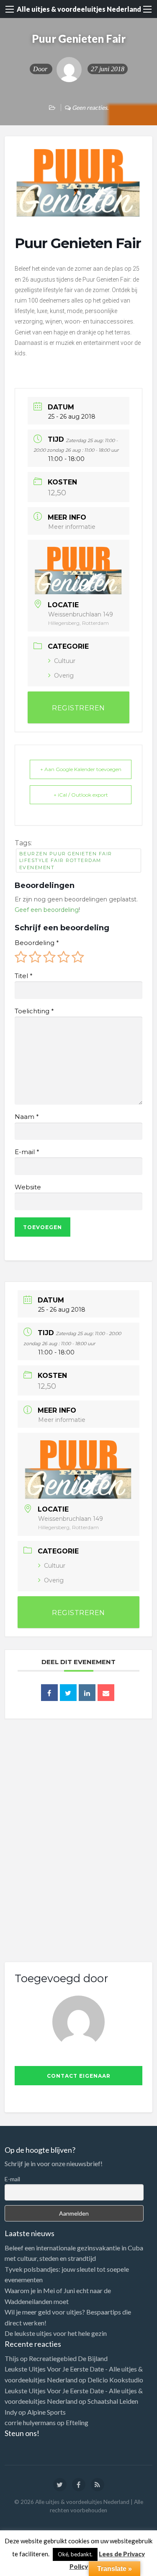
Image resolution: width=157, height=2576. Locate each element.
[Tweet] (68, 1693)
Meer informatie (72, 527)
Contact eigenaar (79, 2076)
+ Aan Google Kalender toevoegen (81, 769)
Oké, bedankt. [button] (75, 2554)
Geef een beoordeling (47, 910)
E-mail (27, 1152)
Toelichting (34, 1011)
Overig (64, 676)
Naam (27, 1117)
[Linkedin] (87, 1693)
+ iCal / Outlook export (81, 795)
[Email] (106, 1693)
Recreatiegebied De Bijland (68, 2358)
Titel (23, 976)
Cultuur (65, 661)
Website (28, 1187)
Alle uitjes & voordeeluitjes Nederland (79, 9)
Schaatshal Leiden (113, 2401)
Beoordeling (37, 943)
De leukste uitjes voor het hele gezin (56, 2333)
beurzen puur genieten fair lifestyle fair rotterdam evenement (66, 861)
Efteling (77, 2422)
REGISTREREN (78, 708)
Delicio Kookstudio (115, 2380)
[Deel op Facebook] (49, 1693)
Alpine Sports (46, 2412)
